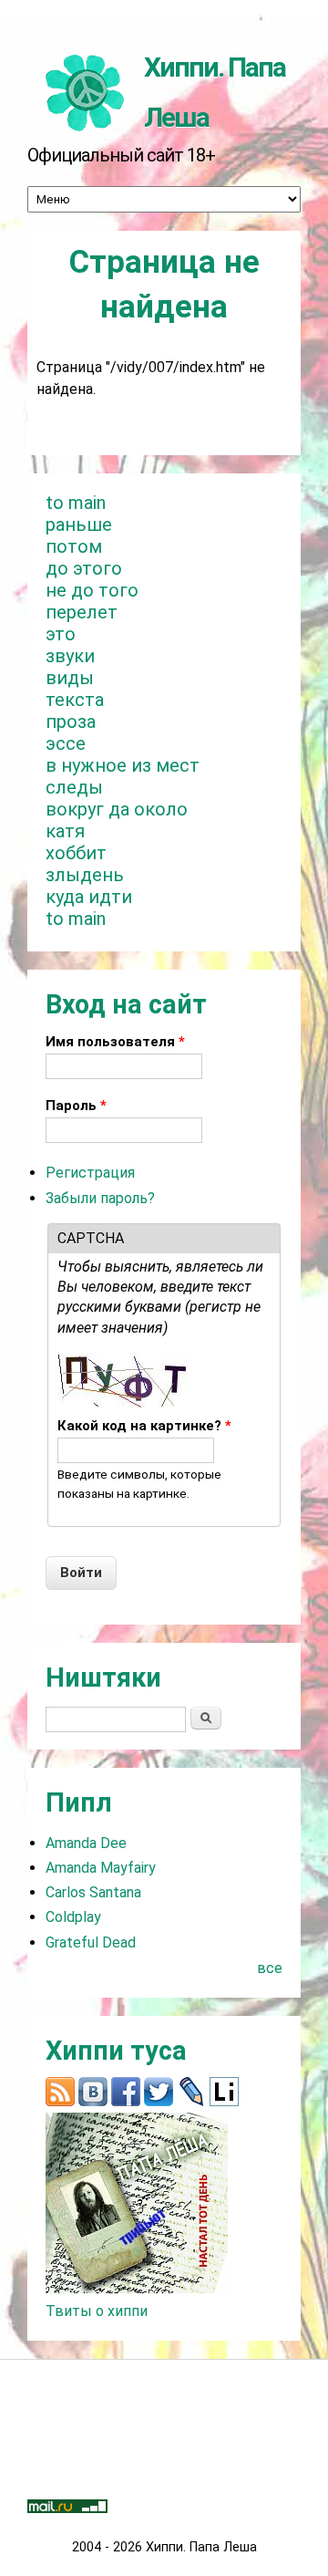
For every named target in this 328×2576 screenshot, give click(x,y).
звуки (70, 656)
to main (76, 503)
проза (71, 722)
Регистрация (90, 1173)
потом (74, 546)
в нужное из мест (123, 765)
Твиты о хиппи (97, 2311)
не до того (92, 590)
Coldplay (73, 1917)
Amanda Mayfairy (101, 1868)
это (61, 634)
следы (74, 787)
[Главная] (86, 91)
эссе (66, 743)
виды (70, 678)
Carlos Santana (93, 1892)
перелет (82, 612)
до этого (84, 568)
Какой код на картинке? (144, 1426)
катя (65, 831)
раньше (79, 525)
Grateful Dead (91, 1942)
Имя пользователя (115, 1042)
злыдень (85, 875)
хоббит (76, 853)
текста (75, 700)
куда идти (89, 897)
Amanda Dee (86, 1843)
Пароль (76, 1106)
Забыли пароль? (100, 1198)
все (270, 1968)
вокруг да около (117, 809)
